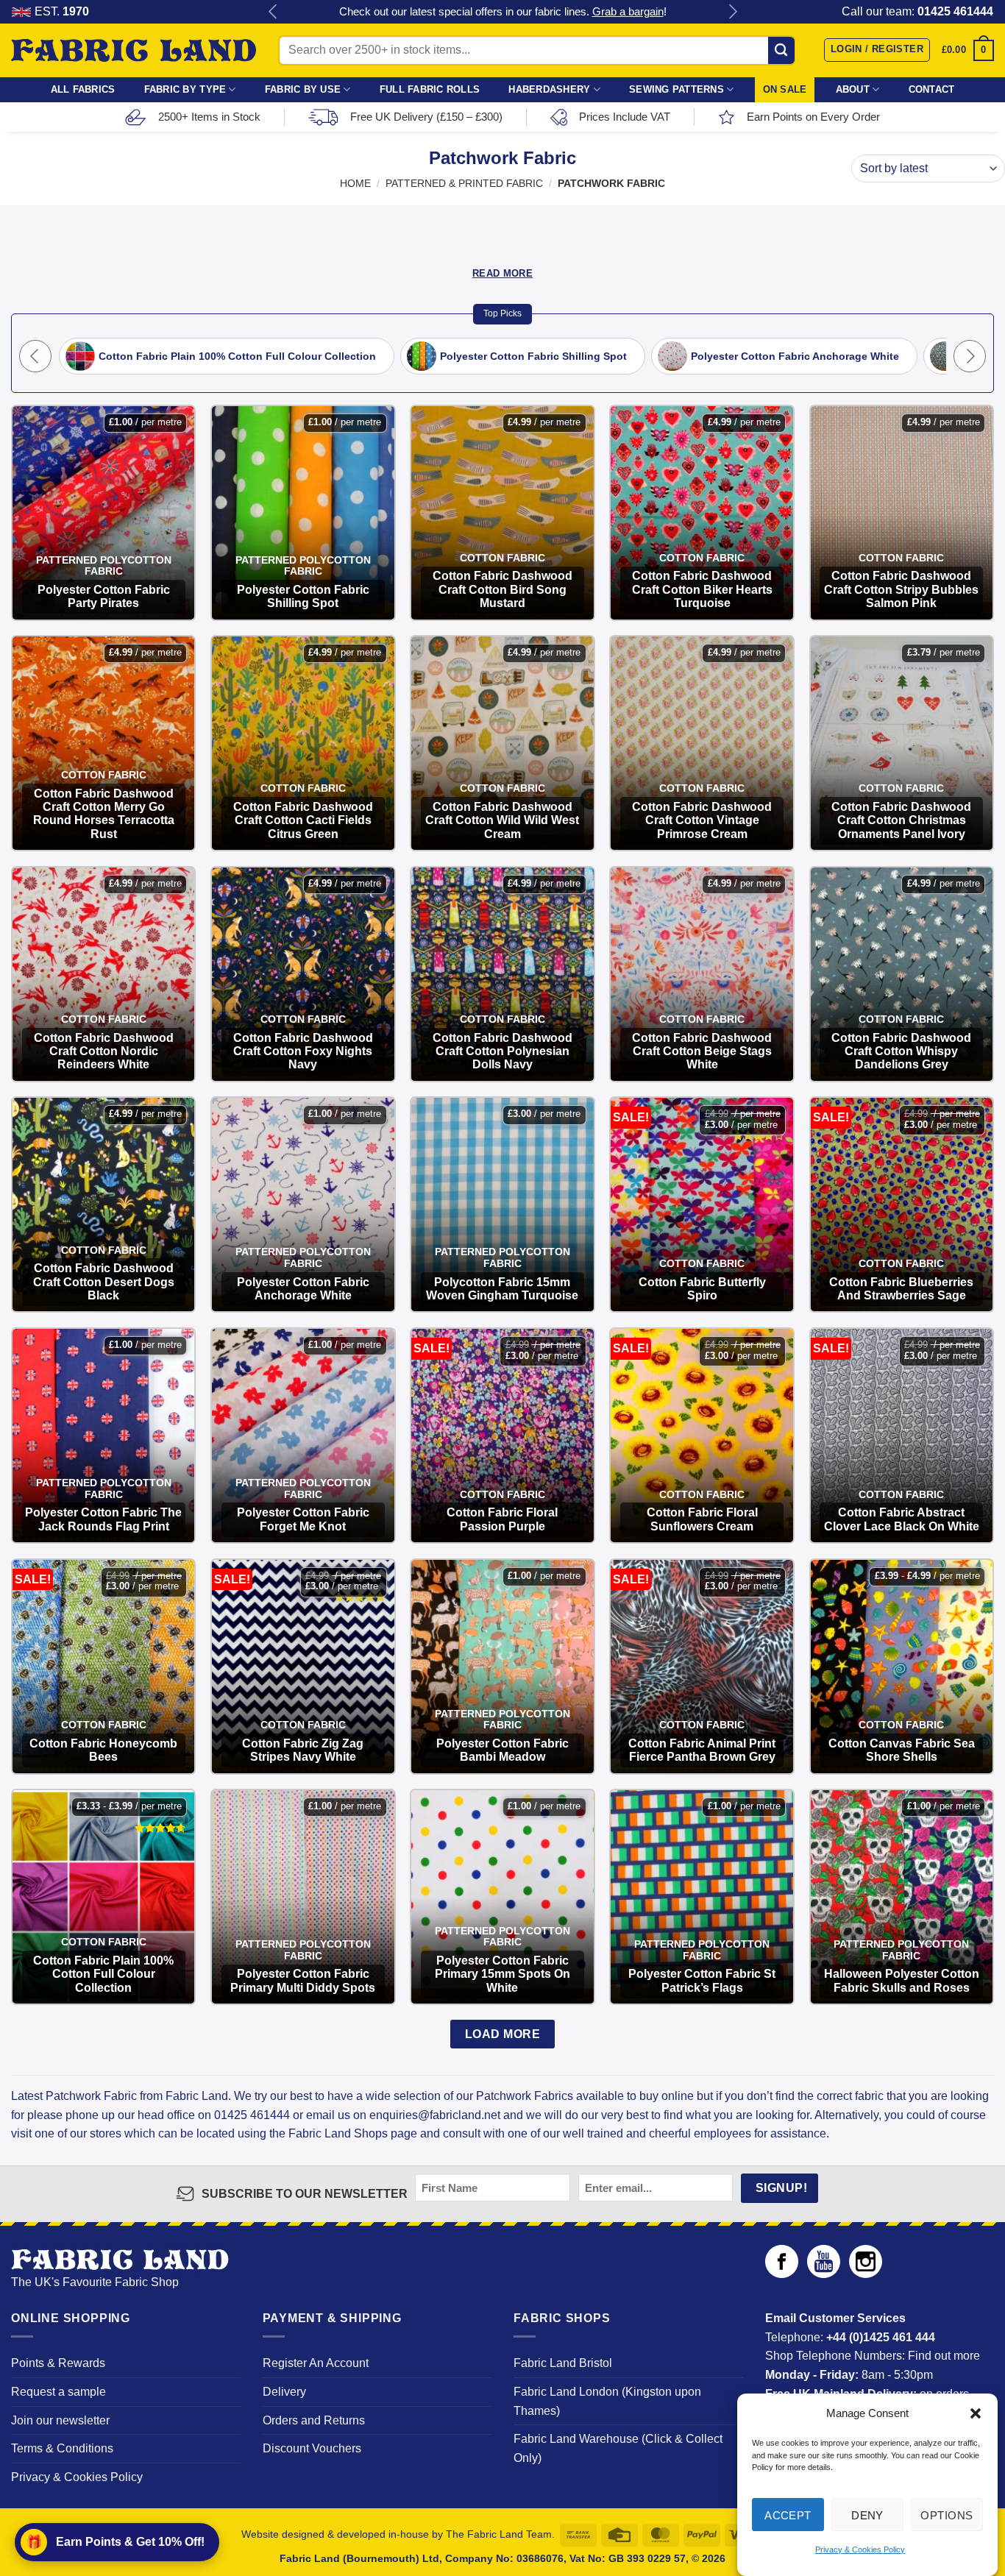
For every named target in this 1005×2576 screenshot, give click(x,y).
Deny (867, 2515)
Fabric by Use (303, 89)
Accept (788, 2515)
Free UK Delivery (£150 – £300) (426, 117)
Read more (502, 273)
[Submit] (782, 50)
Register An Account (316, 2363)
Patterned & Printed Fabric (464, 184)
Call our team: (917, 11)
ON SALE (785, 89)
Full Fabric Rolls (430, 89)
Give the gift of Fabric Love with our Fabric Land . (503, 11)
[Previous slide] (35, 356)
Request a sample (58, 2392)
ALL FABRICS (83, 89)
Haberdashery (549, 89)
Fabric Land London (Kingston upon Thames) (607, 2401)
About (853, 89)
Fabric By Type (185, 89)
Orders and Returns (314, 2420)
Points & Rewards (58, 2363)
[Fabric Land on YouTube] (824, 2274)
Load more (502, 2034)
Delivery (284, 2392)
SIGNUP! (781, 2188)
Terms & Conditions (62, 2448)
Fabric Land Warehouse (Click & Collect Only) (618, 2448)
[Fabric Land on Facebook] (782, 2274)
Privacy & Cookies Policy (860, 2550)
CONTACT (932, 89)
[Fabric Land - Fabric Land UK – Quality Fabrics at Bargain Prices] (134, 51)
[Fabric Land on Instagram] (866, 2274)
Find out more (944, 2356)
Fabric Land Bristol (563, 2363)
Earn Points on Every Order (813, 117)
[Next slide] (970, 356)
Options (947, 2515)
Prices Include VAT (625, 117)
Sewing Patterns (676, 89)
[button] (976, 2413)
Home (355, 184)
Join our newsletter (60, 2420)
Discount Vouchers (312, 2448)
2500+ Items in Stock (209, 117)
